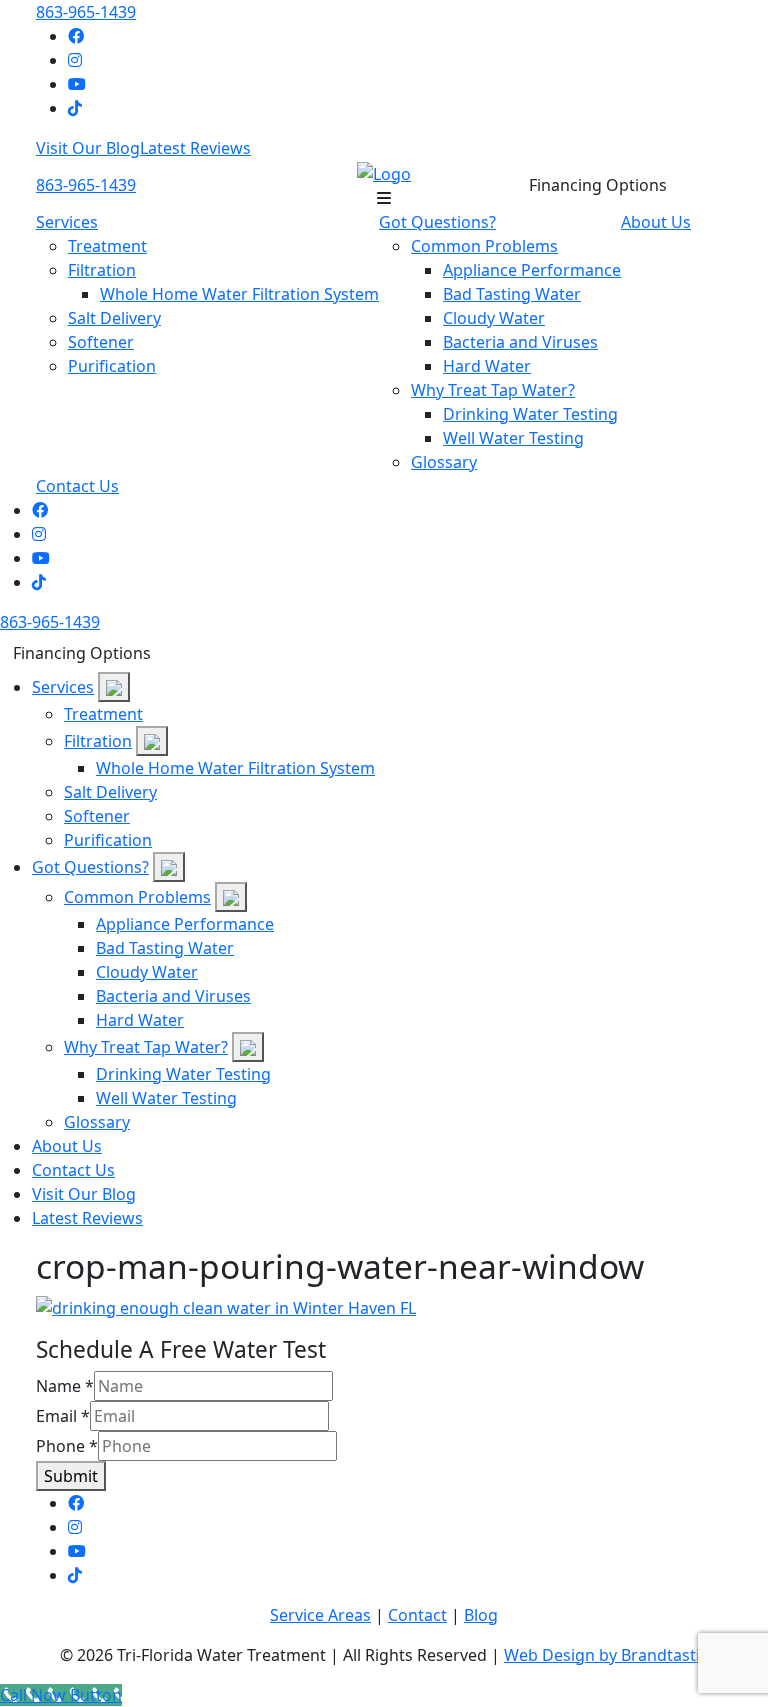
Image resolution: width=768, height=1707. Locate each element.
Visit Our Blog (88, 148)
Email (63, 1416)
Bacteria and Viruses (520, 342)
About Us (656, 222)
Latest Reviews (195, 148)
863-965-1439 (86, 12)
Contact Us (77, 486)
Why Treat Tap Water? (493, 390)
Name (65, 1386)
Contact (417, 1615)
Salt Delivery (114, 318)
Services (67, 222)
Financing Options (598, 185)
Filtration (102, 270)
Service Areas (320, 1615)
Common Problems (484, 246)
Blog (481, 1615)
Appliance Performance (532, 270)
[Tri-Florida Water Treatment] (384, 172)
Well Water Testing (513, 438)
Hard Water (487, 366)
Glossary (444, 462)
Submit (71, 1476)
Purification (112, 366)
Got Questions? (437, 222)
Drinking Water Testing (530, 414)
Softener (101, 342)
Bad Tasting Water (512, 294)
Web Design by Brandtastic (606, 1655)
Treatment (107, 246)
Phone (67, 1446)
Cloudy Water (494, 318)
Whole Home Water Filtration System (239, 294)
